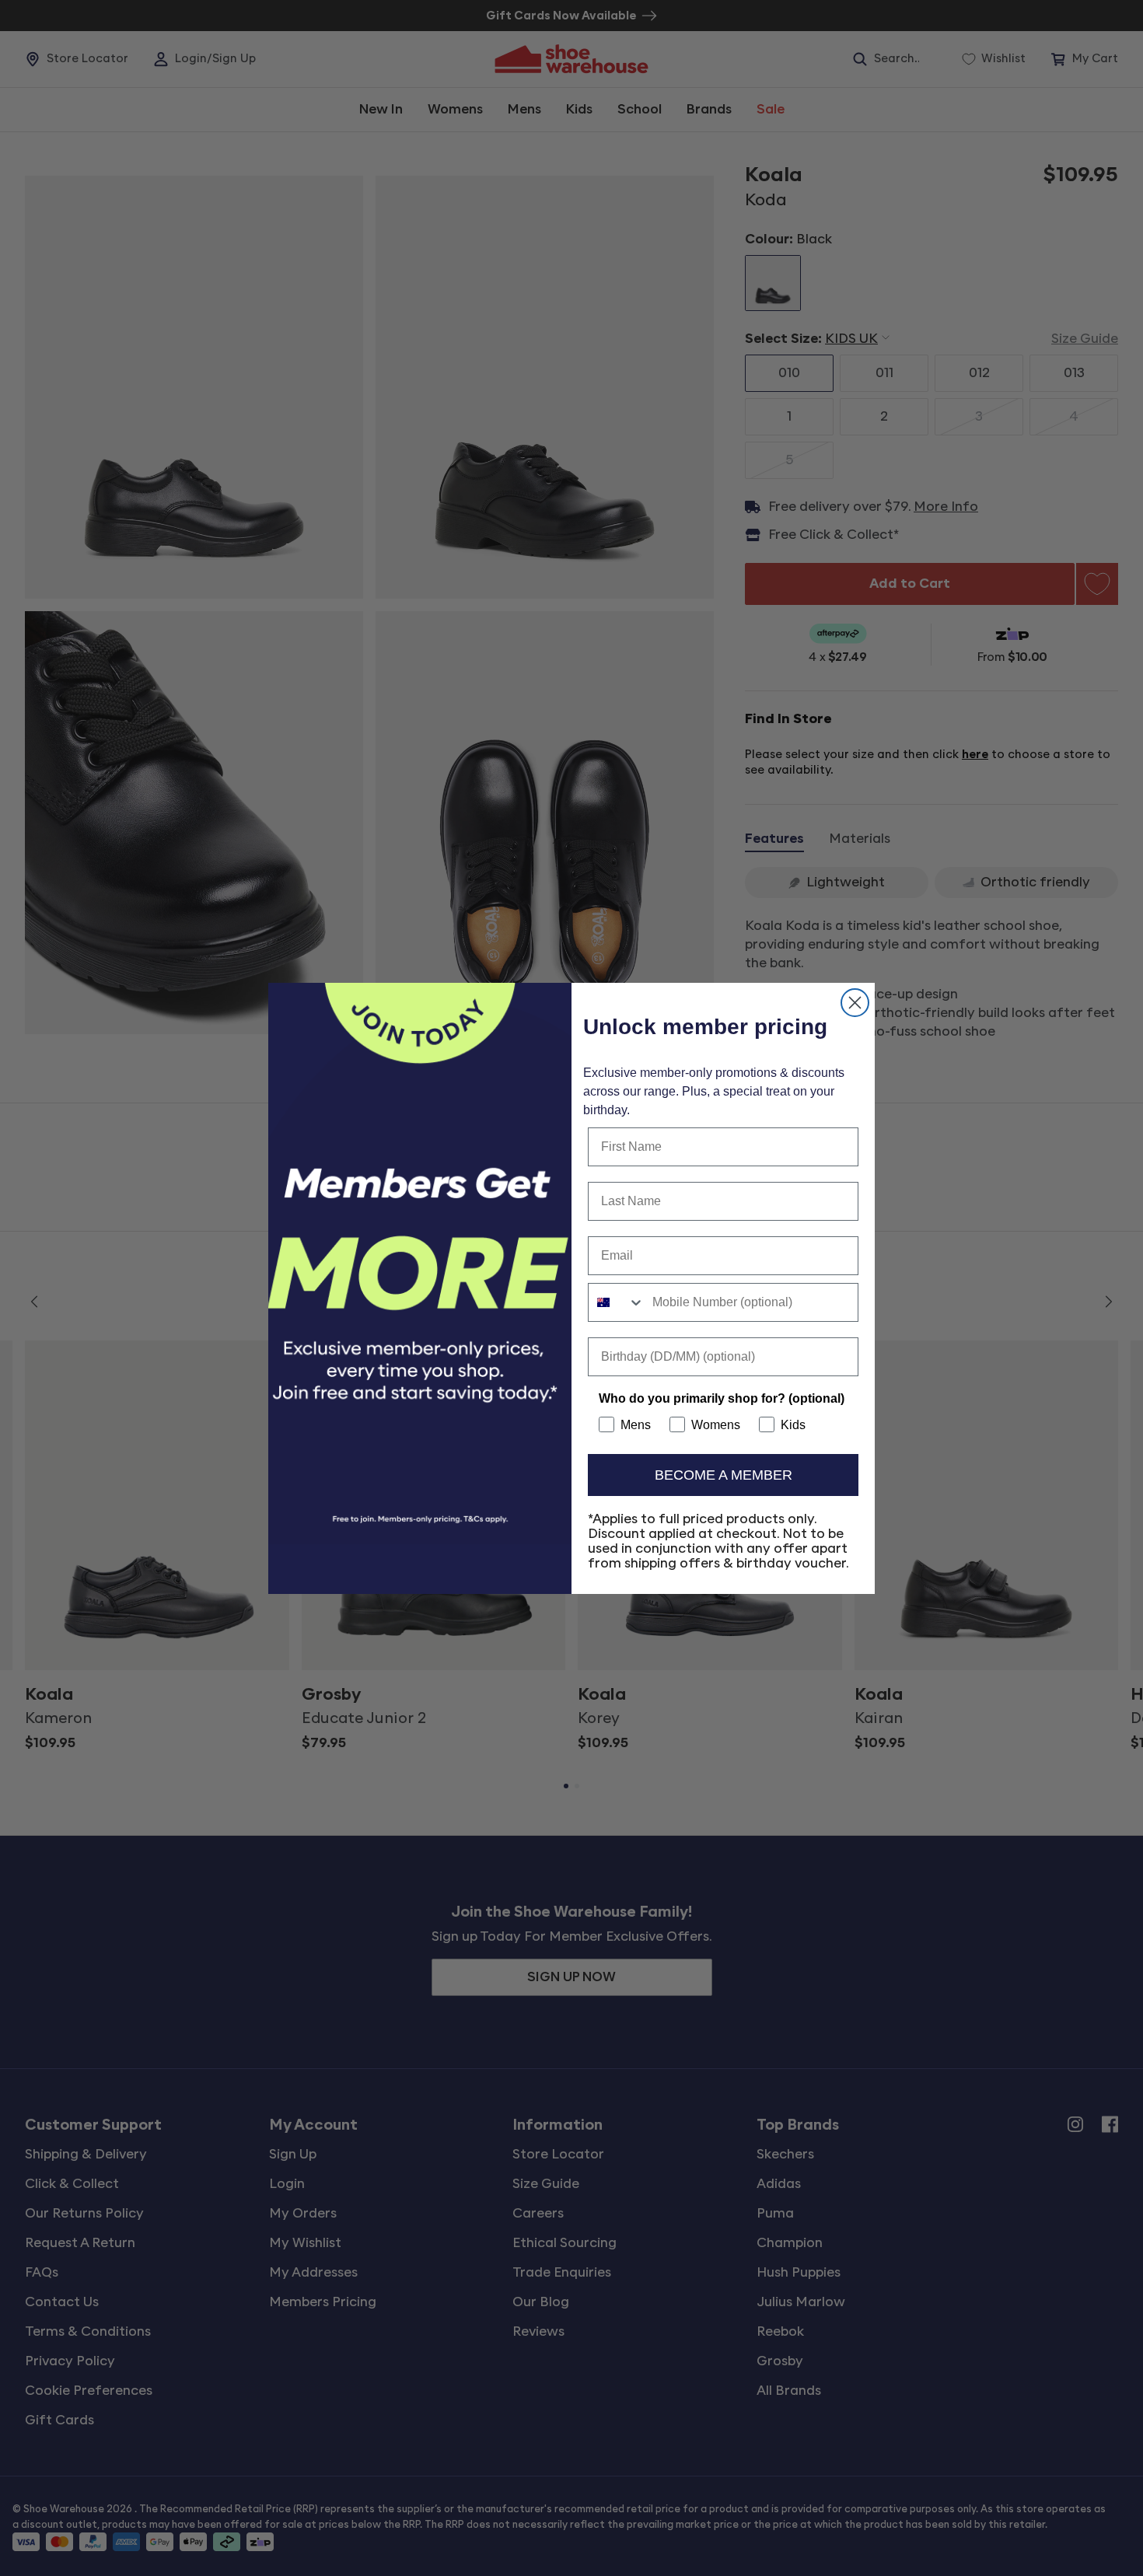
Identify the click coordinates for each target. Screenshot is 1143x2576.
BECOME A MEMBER (724, 1475)
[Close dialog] (855, 1003)
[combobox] (617, 1302)
